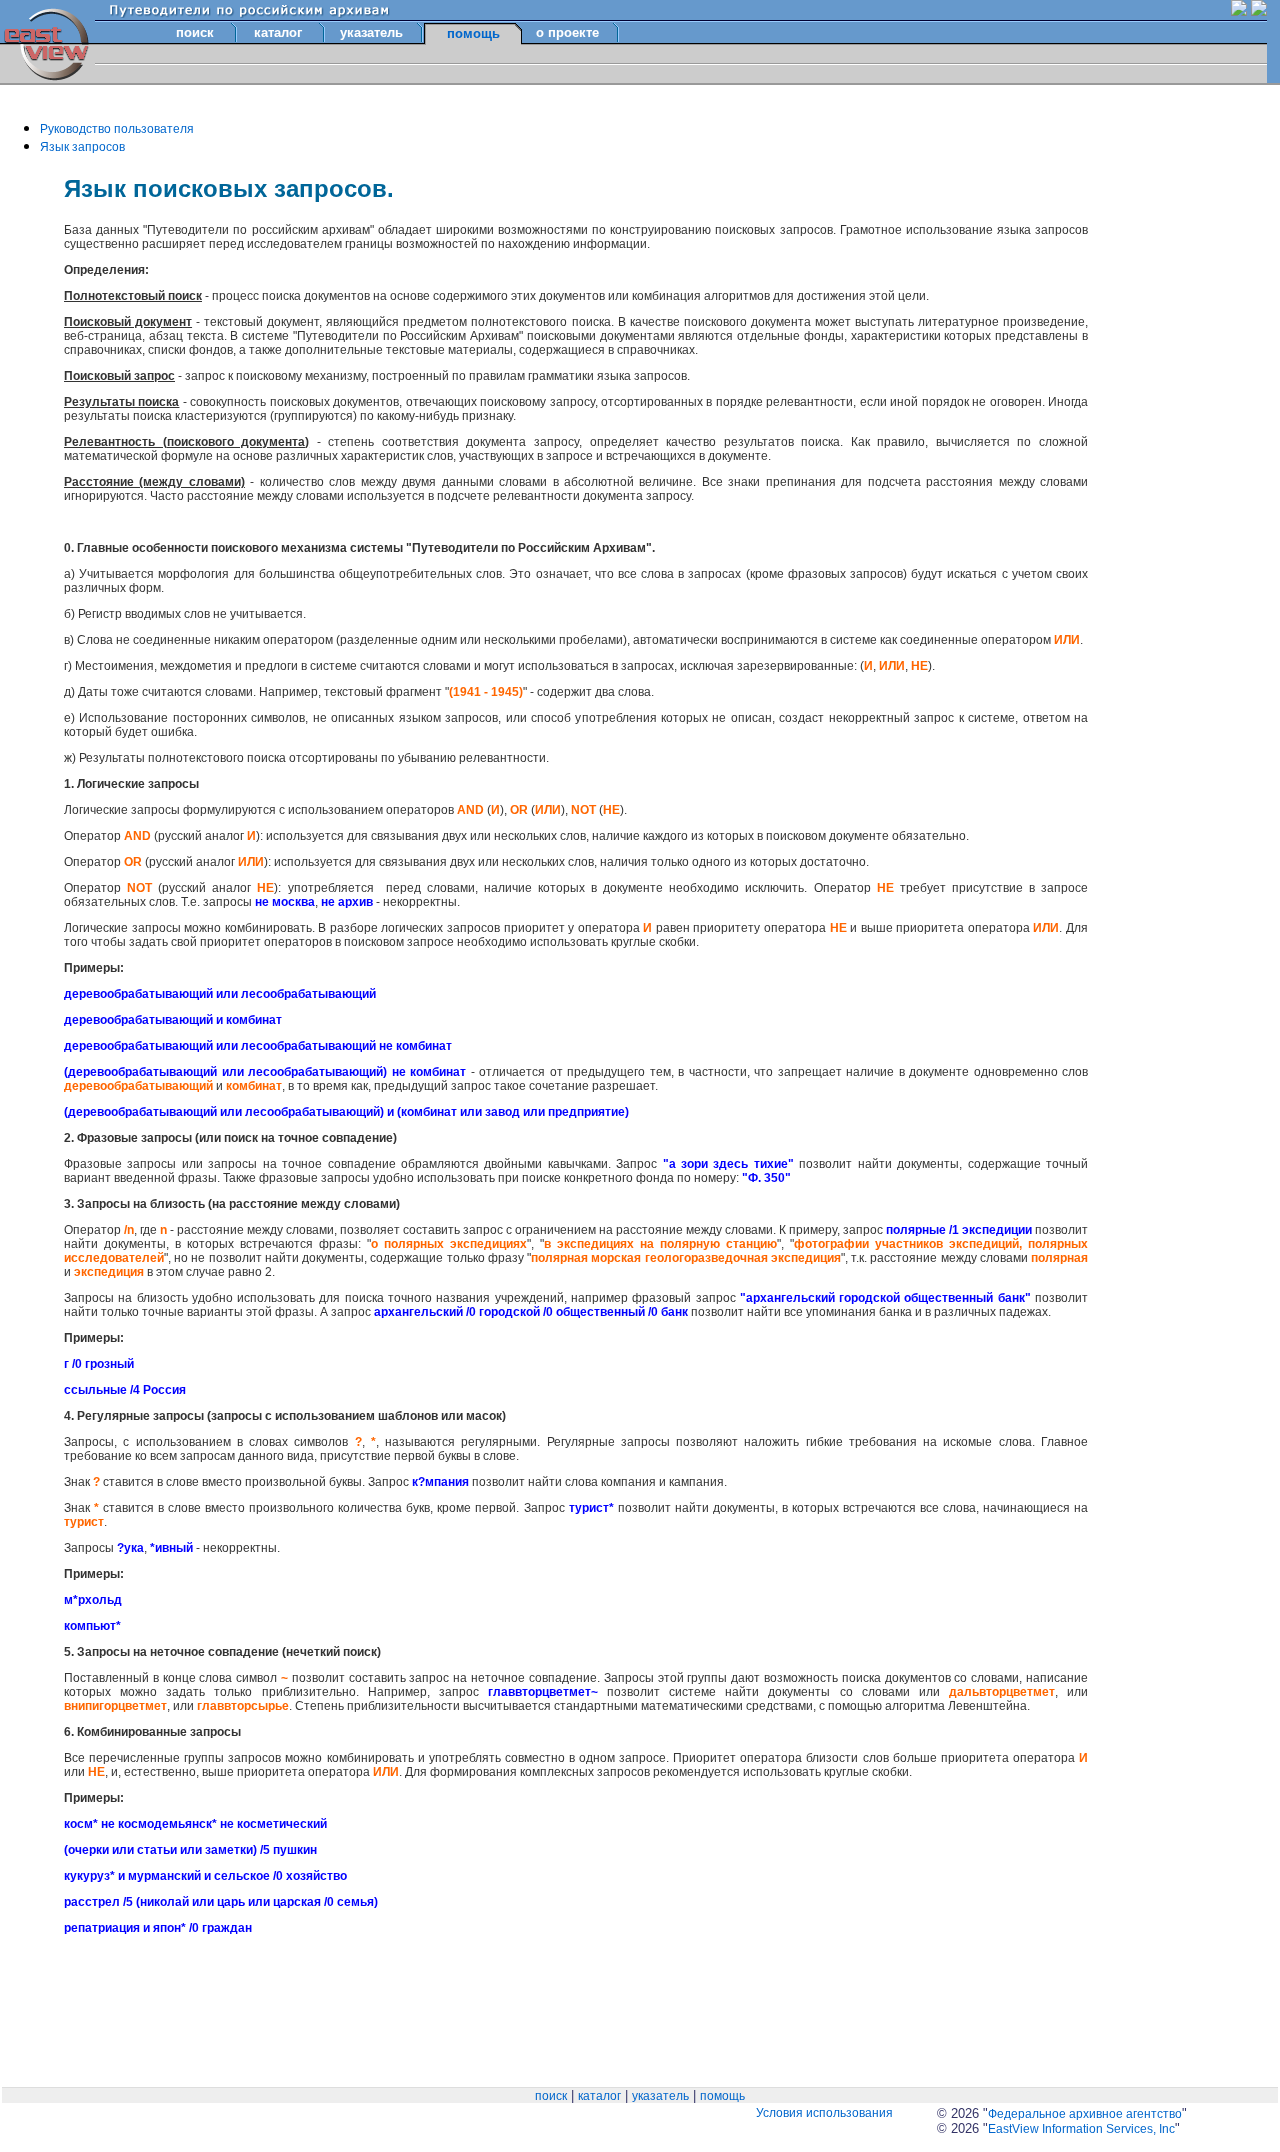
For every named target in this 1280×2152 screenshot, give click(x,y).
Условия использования (824, 2113)
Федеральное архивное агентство (1085, 2114)
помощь (722, 2096)
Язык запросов (82, 147)
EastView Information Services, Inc (1081, 2129)
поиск (195, 32)
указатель (371, 32)
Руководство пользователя (117, 129)
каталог (278, 32)
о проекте (567, 32)
